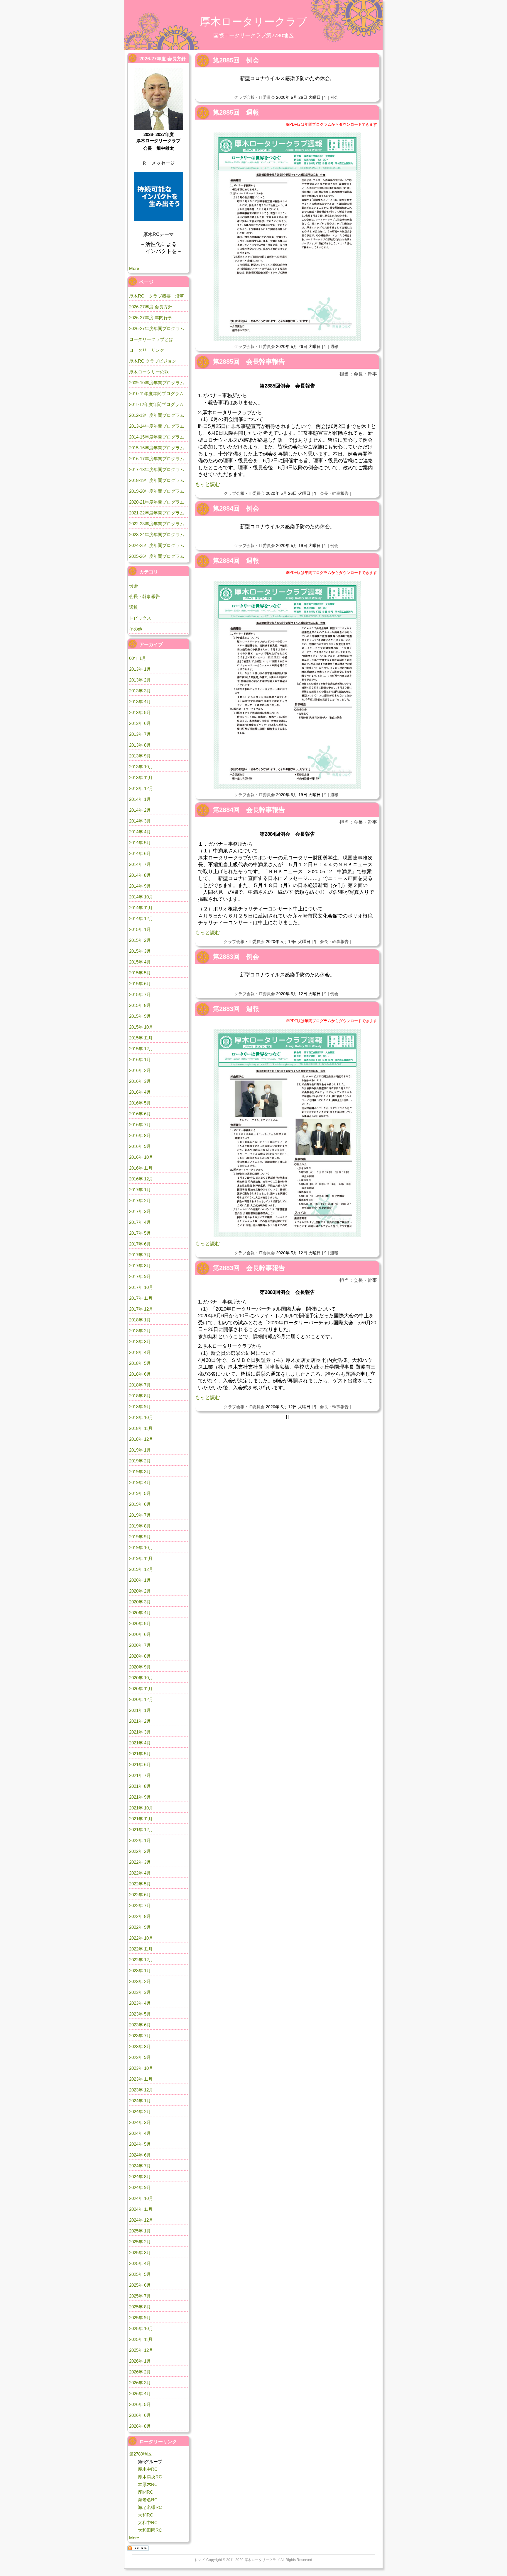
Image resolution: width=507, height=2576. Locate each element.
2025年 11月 (141, 2339)
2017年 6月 (140, 1244)
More (134, 268)
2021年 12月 (141, 1830)
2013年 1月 (140, 669)
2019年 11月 (141, 1558)
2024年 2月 (140, 2112)
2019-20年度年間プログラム (157, 491)
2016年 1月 (140, 1060)
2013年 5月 (140, 712)
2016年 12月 (141, 1179)
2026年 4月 (140, 2394)
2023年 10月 (141, 2068)
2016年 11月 (141, 1168)
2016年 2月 (140, 1070)
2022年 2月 (140, 1851)
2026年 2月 (140, 2372)
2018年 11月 (141, 1428)
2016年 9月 (140, 1146)
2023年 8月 (140, 2046)
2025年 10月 (141, 2328)
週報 (334, 346)
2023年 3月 (140, 1992)
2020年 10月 (141, 1678)
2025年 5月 (140, 2274)
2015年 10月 (141, 1027)
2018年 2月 (140, 1331)
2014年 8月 (140, 875)
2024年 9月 (140, 2187)
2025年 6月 (140, 2285)
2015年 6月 (140, 984)
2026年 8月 (140, 2426)
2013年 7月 (140, 734)
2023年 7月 (140, 2036)
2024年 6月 (140, 2155)
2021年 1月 (140, 1710)
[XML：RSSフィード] (138, 2548)
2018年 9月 (140, 1407)
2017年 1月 (140, 1190)
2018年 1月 (140, 1320)
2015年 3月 (140, 951)
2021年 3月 (140, 1732)
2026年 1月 (140, 2361)
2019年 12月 (141, 1569)
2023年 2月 (140, 1981)
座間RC (146, 2492)
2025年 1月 (140, 2231)
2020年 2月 (140, 1591)
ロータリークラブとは (151, 339)
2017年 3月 (140, 1211)
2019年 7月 (140, 1515)
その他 (136, 629)
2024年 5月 (140, 2144)
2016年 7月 (140, 1125)
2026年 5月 (140, 2404)
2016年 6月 (140, 1114)
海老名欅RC (150, 2507)
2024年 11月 (141, 2209)
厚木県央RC (150, 2477)
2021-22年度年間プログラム (157, 513)
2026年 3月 (140, 2383)
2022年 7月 (140, 1905)
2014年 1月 (140, 799)
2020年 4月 (140, 1613)
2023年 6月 (140, 2025)
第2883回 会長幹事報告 (249, 1268)
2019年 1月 (140, 1450)
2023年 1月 (140, 1971)
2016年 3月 (140, 1081)
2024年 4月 (140, 2133)
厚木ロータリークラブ (253, 22)
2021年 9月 (140, 1797)
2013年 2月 (140, 680)
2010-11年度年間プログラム (156, 394)
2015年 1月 (140, 929)
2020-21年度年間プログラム (157, 502)
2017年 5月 (140, 1233)
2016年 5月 (140, 1103)
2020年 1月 (140, 1580)
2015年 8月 (140, 1005)
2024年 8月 (140, 2177)
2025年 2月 (140, 2242)
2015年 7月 (140, 994)
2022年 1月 (140, 1840)
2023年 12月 (141, 2090)
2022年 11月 (141, 1949)
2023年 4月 (140, 2003)
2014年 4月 (140, 832)
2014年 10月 (141, 897)
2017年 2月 (140, 1201)
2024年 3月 (140, 2122)
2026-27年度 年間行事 (151, 318)
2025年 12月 (141, 2350)
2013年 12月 (141, 788)
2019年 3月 (140, 1472)
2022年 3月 (140, 1862)
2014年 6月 (140, 853)
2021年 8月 (140, 1786)
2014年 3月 (140, 821)
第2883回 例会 (236, 957)
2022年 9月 (140, 1927)
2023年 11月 (141, 2079)
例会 (334, 97)
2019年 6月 (140, 1504)
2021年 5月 (140, 1754)
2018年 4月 (140, 1352)
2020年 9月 (140, 1667)
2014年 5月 (140, 843)
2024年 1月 (140, 2101)
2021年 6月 (140, 1764)
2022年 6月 (140, 1895)
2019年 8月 (140, 1526)
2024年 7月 (140, 2166)
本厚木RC (148, 2484)
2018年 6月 (140, 1374)
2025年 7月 (140, 2296)
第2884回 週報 (236, 561)
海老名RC (148, 2500)
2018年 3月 (140, 1341)
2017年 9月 (140, 1276)
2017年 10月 (141, 1287)
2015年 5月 (140, 973)
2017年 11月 (141, 1298)
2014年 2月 (140, 810)
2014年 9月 (140, 886)
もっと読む (208, 484)
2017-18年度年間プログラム (157, 469)
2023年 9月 (140, 2057)
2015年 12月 (141, 1049)
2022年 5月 (140, 1884)
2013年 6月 (140, 723)
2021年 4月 (140, 1743)
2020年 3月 (140, 1602)
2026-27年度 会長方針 (151, 307)
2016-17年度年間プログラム (157, 459)
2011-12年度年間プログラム (156, 404)
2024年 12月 (141, 2220)
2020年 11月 (141, 1689)
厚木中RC (148, 2469)
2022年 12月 (141, 1960)
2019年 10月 (141, 1548)
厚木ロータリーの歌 (149, 372)
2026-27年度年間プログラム (157, 328)
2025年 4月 (140, 2263)
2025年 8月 (140, 2307)
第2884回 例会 (236, 508)
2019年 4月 (140, 1482)
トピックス (140, 618)
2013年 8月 (140, 745)
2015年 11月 (141, 1038)
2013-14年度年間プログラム (157, 426)
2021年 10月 (141, 1808)
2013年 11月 (141, 778)
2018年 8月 (140, 1396)
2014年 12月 (141, 919)
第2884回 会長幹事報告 (249, 810)
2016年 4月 (140, 1092)
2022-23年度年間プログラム (157, 524)
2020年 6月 (140, 1634)
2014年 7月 (140, 864)
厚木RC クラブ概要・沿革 (157, 296)
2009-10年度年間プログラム (157, 383)
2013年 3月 (140, 691)
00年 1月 (138, 658)
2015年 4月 (140, 962)
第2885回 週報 (236, 112)
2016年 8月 (140, 1135)
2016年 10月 (141, 1157)
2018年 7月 (140, 1385)
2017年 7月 (140, 1255)
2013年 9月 (140, 756)
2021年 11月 (141, 1819)
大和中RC (148, 2523)
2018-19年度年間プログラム (157, 480)
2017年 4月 (140, 1222)
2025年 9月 (140, 2318)
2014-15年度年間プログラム (157, 437)
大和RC (146, 2515)
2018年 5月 (140, 1363)
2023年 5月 (140, 2014)
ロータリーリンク (147, 350)
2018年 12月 (141, 1439)
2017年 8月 (140, 1266)
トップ (199, 2560)
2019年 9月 (140, 1537)
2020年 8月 (140, 1656)
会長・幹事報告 (334, 493)
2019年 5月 (140, 1493)
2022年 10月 (141, 1938)
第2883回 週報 (236, 1009)
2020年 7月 (140, 1645)
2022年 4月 (140, 1873)
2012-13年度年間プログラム (157, 415)
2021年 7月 (140, 1775)
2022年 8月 (140, 1916)
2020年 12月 (141, 1699)
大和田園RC (150, 2530)
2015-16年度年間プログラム (157, 448)
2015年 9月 (140, 1016)
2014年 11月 (141, 908)
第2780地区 (140, 2454)
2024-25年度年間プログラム (157, 545)
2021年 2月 (140, 1721)
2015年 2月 (140, 940)
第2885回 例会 (236, 60)
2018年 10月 (141, 1417)
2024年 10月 (141, 2198)
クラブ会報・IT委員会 (255, 97)
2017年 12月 (141, 1309)
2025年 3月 (140, 2253)
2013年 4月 (140, 702)
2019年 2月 (140, 1461)
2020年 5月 (140, 1623)
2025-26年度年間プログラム (157, 556)
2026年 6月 (140, 2415)
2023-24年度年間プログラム (157, 535)
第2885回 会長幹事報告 (249, 362)
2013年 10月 (141, 767)
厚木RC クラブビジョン (153, 361)
